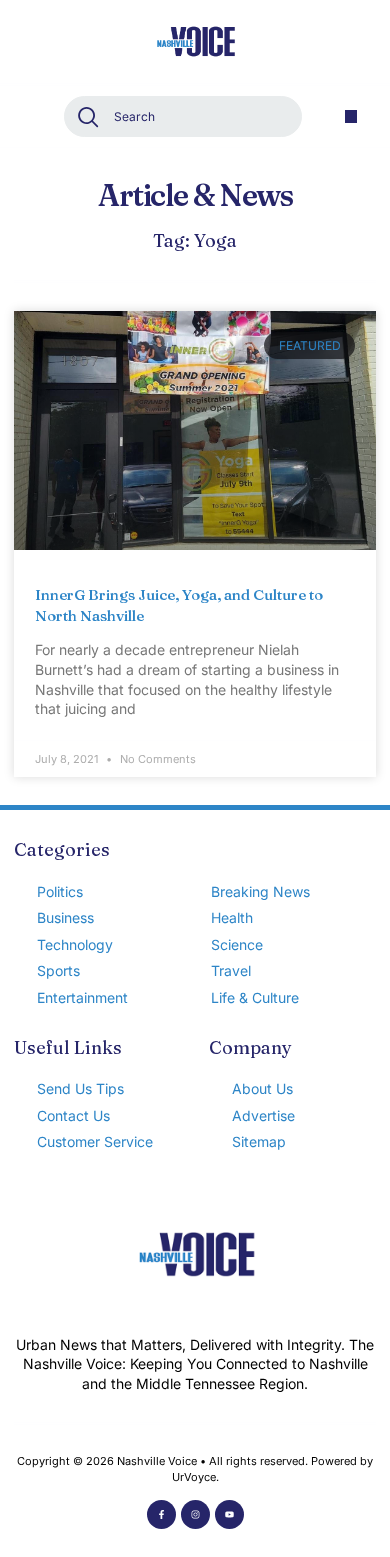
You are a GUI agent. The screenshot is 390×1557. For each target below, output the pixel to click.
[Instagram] (195, 1514)
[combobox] (183, 116)
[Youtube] (229, 1514)
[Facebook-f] (161, 1514)
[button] (351, 116)
